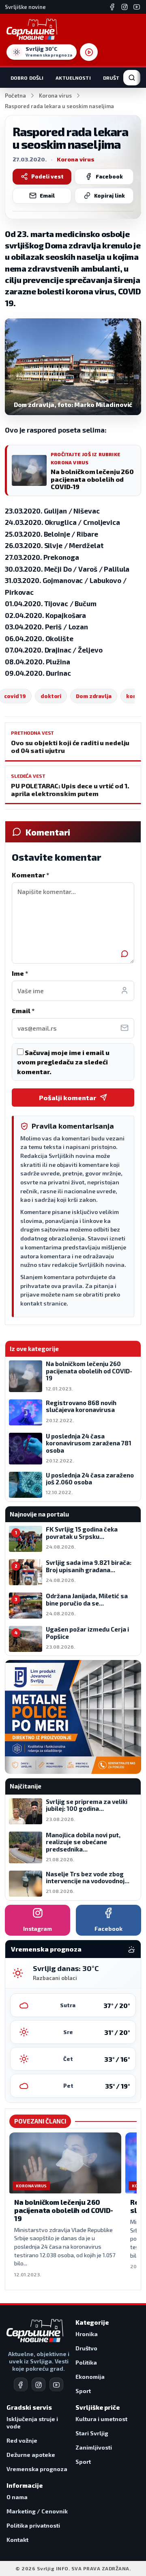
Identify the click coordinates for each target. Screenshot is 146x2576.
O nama (17, 2497)
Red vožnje (22, 2440)
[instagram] (39, 2385)
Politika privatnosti (33, 2525)
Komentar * (30, 875)
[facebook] (21, 2385)
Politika (86, 2362)
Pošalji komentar (68, 1098)
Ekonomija (90, 2377)
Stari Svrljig (92, 2433)
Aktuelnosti (73, 78)
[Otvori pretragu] (132, 78)
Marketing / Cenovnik (37, 2511)
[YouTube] (137, 7)
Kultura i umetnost (101, 2419)
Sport (83, 2391)
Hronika (87, 2334)
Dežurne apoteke (31, 2455)
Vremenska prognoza (37, 2469)
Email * (23, 1011)
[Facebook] (112, 7)
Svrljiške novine (25, 7)
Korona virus (55, 96)
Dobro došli (27, 78)
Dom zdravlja (94, 696)
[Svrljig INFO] (32, 29)
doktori (51, 696)
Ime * (20, 973)
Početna (15, 96)
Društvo (115, 78)
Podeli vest (47, 176)
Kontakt (17, 2540)
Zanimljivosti (94, 2447)
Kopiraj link (109, 196)
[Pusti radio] (89, 52)
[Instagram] (125, 7)
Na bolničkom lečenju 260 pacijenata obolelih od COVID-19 (64, 2210)
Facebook (109, 176)
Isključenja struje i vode (32, 2423)
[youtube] (56, 2385)
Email (47, 196)
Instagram (38, 1929)
